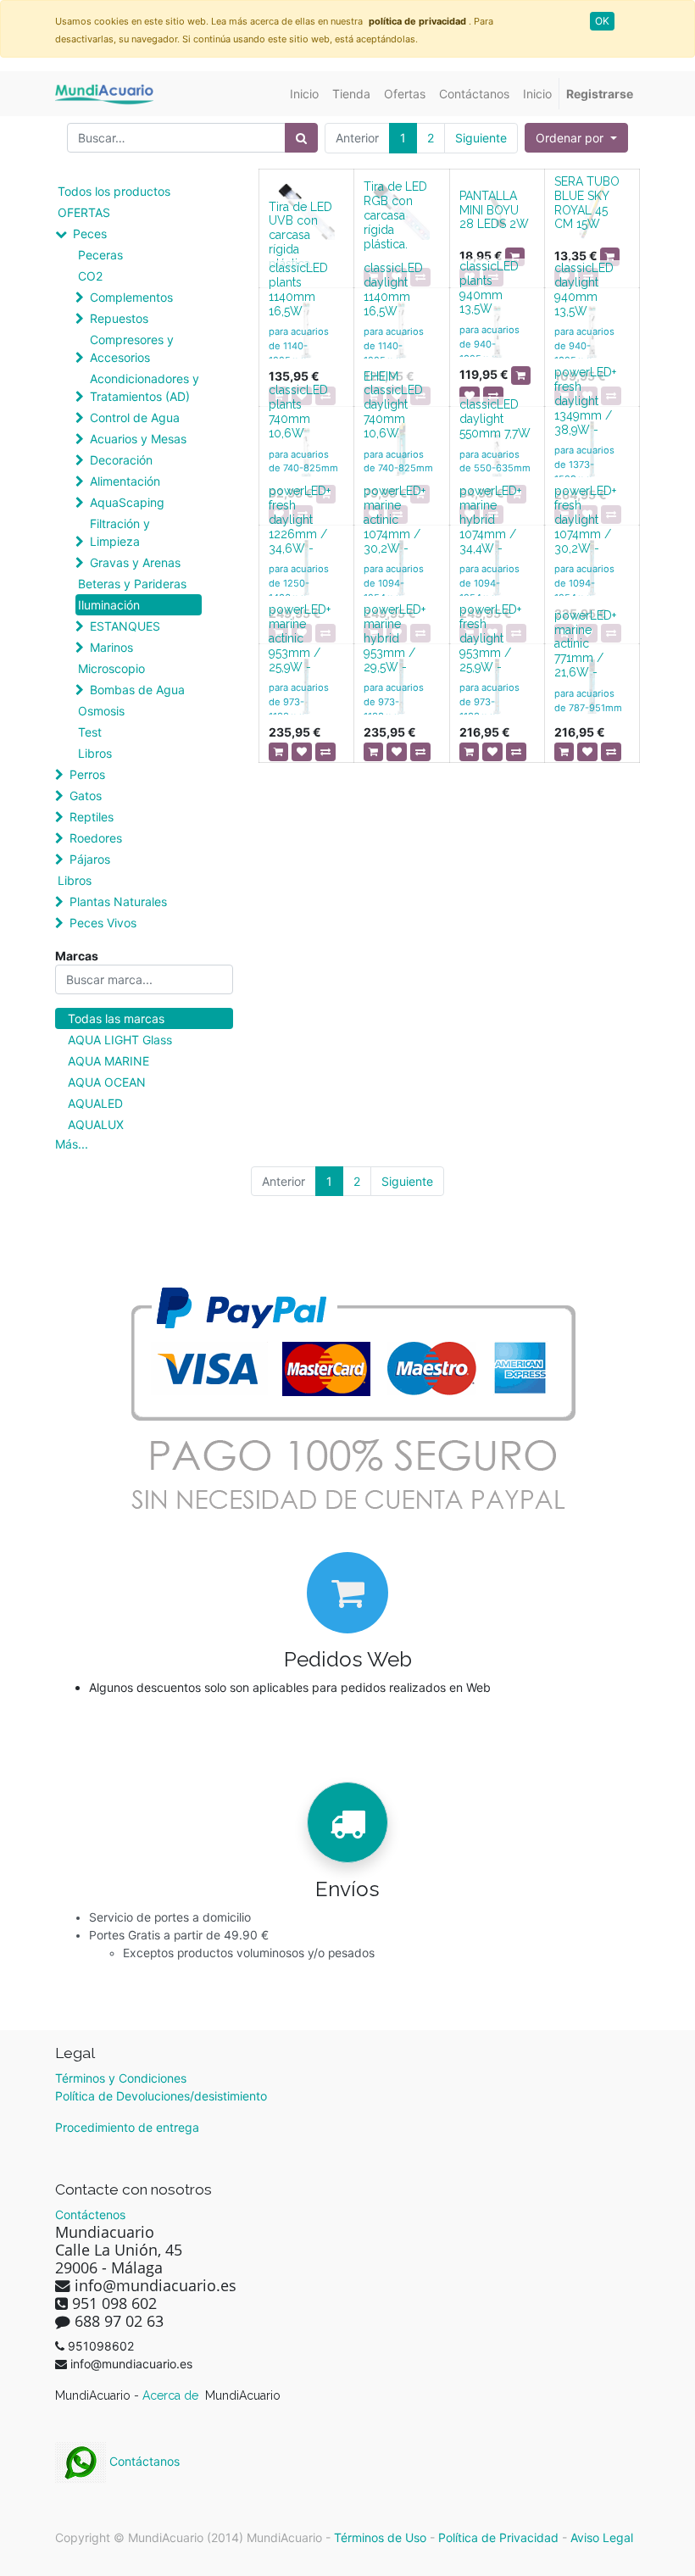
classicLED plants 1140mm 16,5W (298, 289)
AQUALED (95, 1103)
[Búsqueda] (301, 138)
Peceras (100, 255)
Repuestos (119, 318)
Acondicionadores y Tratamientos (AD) (145, 387)
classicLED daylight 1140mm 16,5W (393, 289)
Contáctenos (90, 2214)
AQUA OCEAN (107, 1082)
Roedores (96, 838)
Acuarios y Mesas (138, 439)
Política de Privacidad (498, 2537)
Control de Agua (135, 417)
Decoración (121, 460)
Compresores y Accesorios (132, 348)
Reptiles (92, 817)
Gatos (86, 796)
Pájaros (90, 859)
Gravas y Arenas (135, 562)
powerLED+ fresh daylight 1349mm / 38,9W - (585, 401)
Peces (90, 234)
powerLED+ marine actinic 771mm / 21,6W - (585, 644)
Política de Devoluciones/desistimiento (161, 2096)
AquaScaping (127, 502)
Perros (87, 774)
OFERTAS (84, 212)
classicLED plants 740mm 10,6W (298, 411)
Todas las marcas (116, 1018)
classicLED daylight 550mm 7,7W (495, 419)
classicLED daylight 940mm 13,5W (584, 289)
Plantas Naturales (118, 901)
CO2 (90, 276)
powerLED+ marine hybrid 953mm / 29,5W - (395, 638)
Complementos (131, 297)
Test (90, 732)
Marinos (111, 647)
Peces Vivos (103, 923)
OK (602, 21)
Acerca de (172, 2395)
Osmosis (101, 711)
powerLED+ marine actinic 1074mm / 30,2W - (395, 519)
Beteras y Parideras (132, 584)
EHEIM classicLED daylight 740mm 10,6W (393, 405)
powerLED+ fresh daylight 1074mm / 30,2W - (585, 519)
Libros (95, 753)
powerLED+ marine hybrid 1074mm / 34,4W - (490, 519)
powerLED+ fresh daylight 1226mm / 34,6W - (300, 519)
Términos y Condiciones (121, 2078)
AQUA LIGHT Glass (120, 1040)
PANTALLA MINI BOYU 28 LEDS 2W (494, 210)
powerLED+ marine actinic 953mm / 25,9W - (300, 638)
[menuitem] (304, 94)
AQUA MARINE (108, 1061)
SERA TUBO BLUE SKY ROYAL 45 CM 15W (587, 203)
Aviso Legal (602, 2537)
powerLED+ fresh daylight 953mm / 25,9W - (490, 638)
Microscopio (111, 668)
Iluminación (109, 605)
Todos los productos (114, 191)
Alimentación (125, 481)
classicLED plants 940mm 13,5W (489, 287)
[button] (576, 138)
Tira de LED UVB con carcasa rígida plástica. (300, 235)
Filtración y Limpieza (120, 532)
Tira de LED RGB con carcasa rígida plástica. (395, 215)
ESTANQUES (125, 626)
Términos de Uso (380, 2537)
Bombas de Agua (137, 690)
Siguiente (481, 138)
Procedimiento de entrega (127, 2127)
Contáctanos (143, 2461)
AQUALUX (96, 1124)
